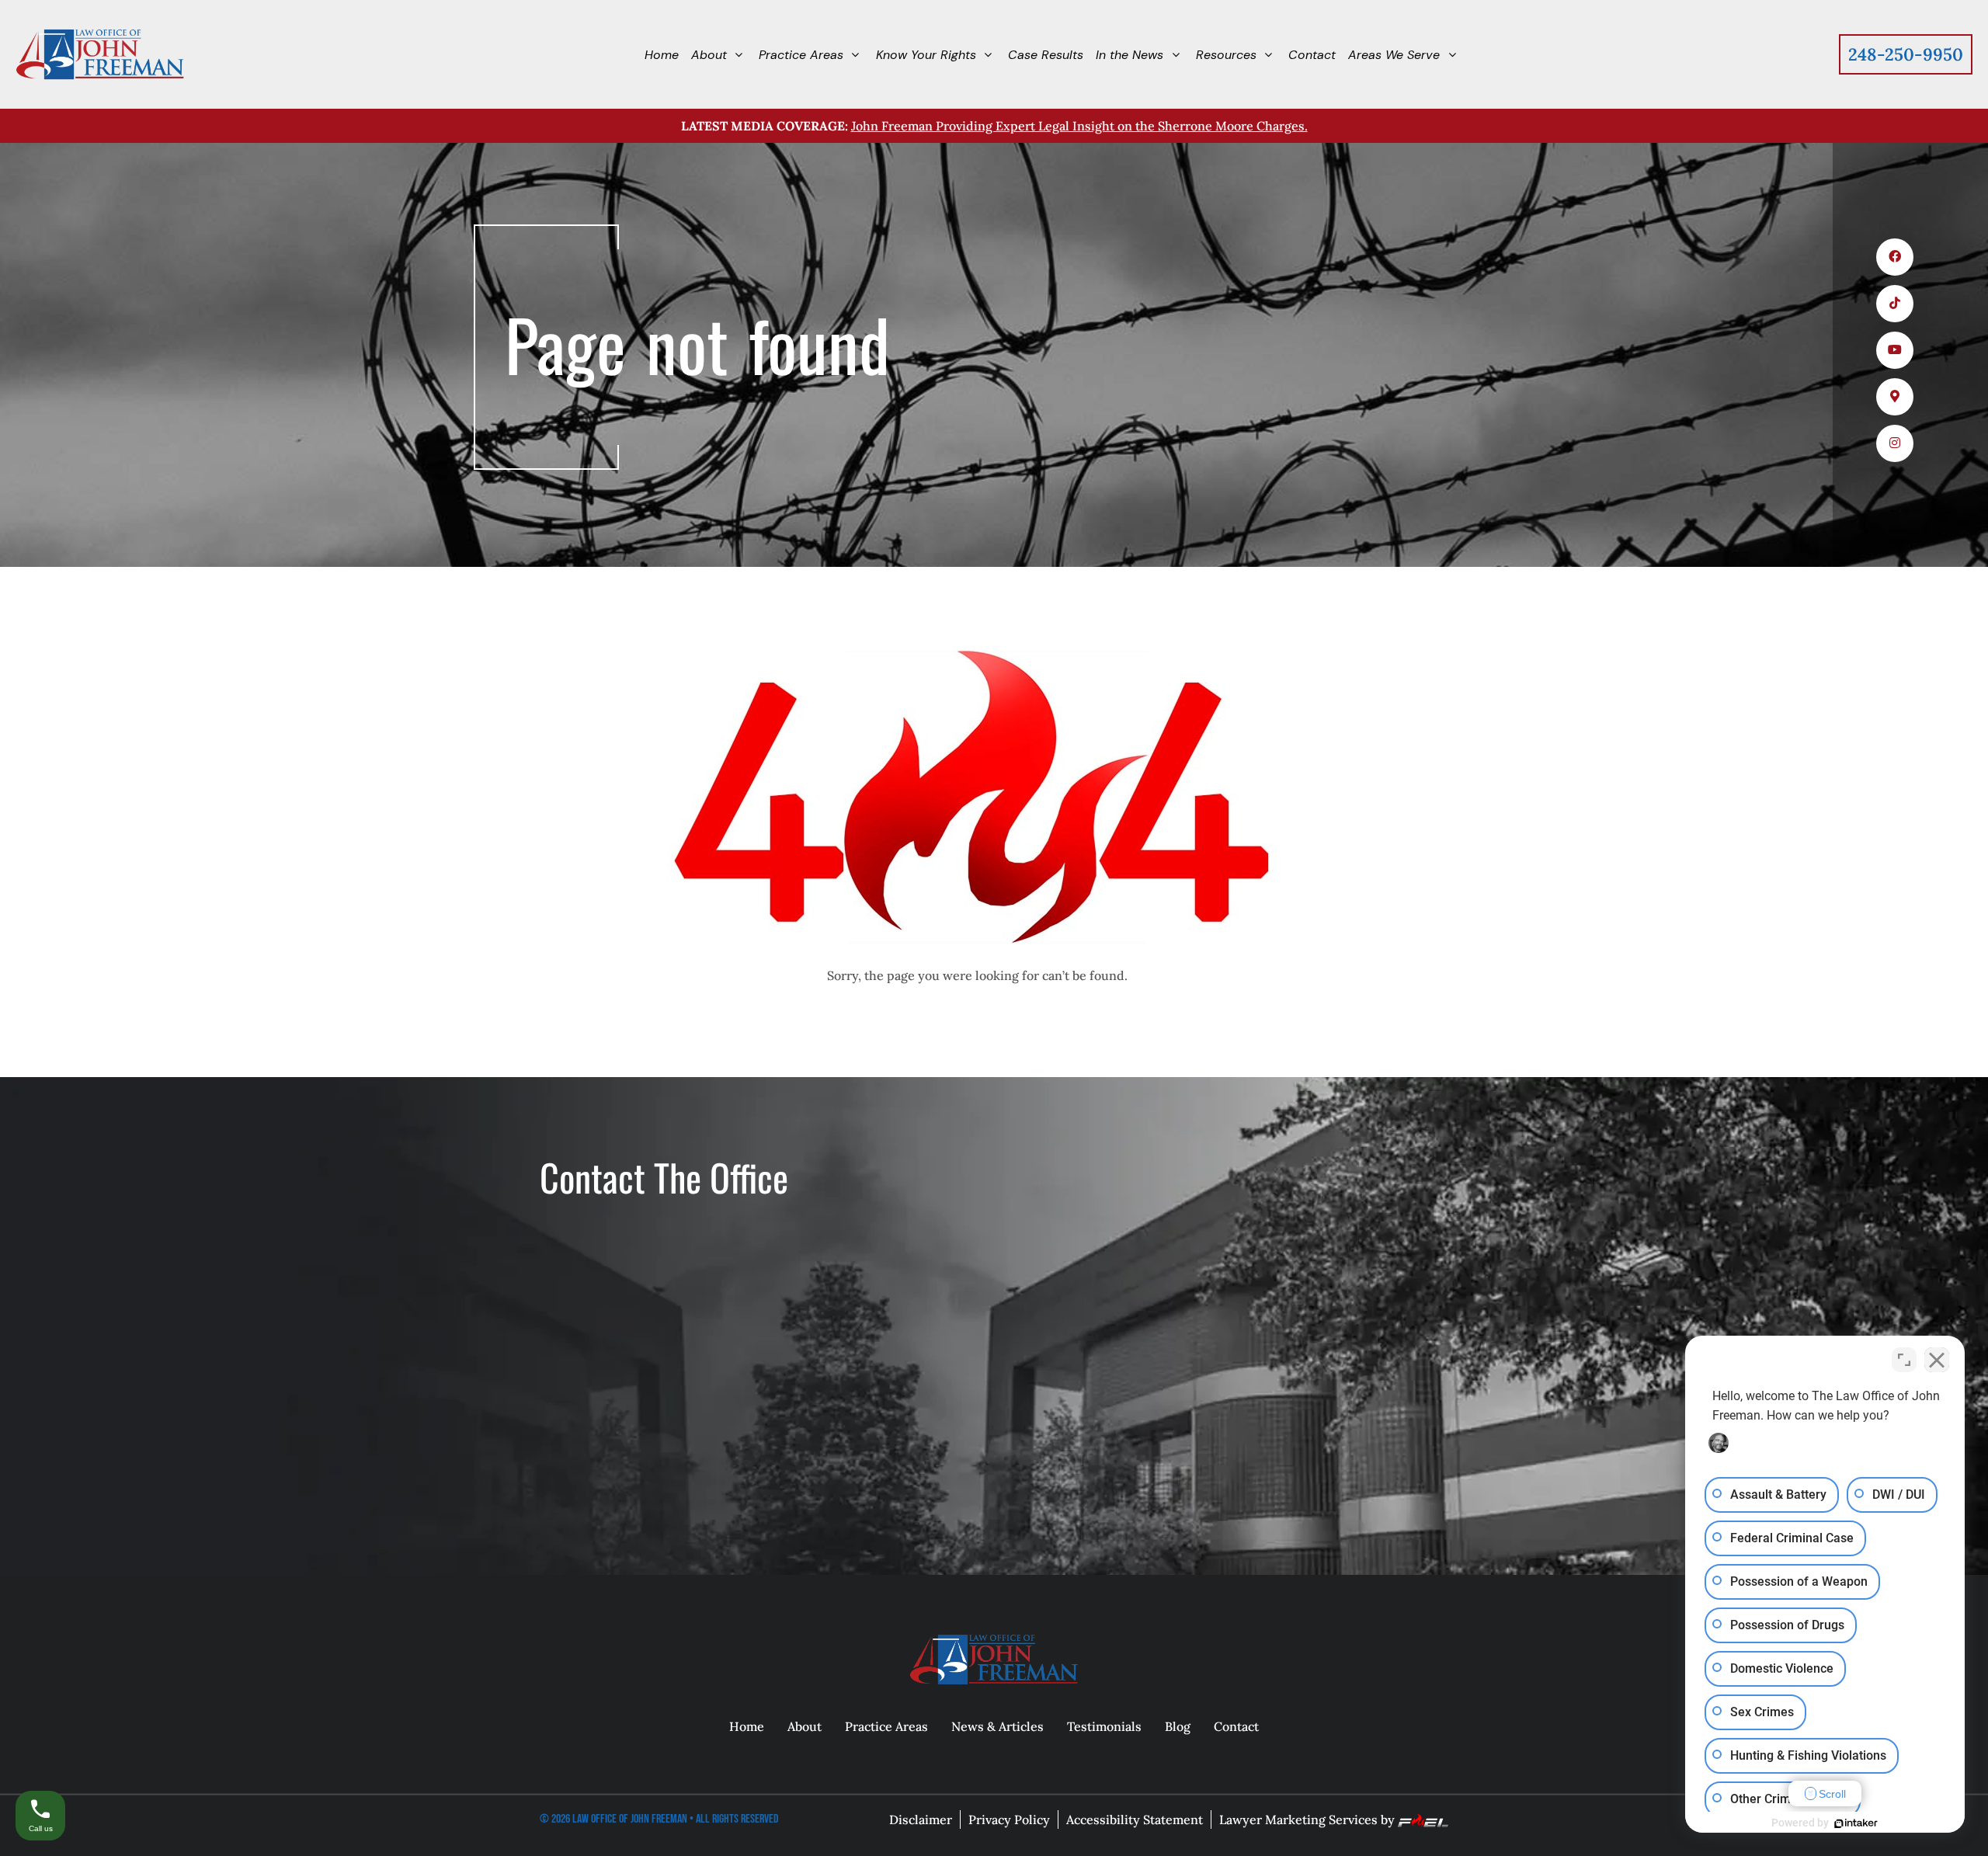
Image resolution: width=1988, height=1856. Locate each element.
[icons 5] (1895, 443)
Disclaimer (921, 1820)
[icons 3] (1895, 350)
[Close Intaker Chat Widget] (1937, 1360)
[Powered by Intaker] (1856, 1823)
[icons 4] (1895, 397)
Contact (1236, 1726)
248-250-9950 (1906, 54)
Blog (1178, 1726)
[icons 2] (1895, 304)
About (805, 1726)
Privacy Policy (1009, 1820)
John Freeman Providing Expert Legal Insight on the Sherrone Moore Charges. (1079, 126)
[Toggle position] (1904, 1360)
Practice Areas (886, 1726)
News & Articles (997, 1726)
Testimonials (1104, 1726)
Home (747, 1726)
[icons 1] (1895, 257)
